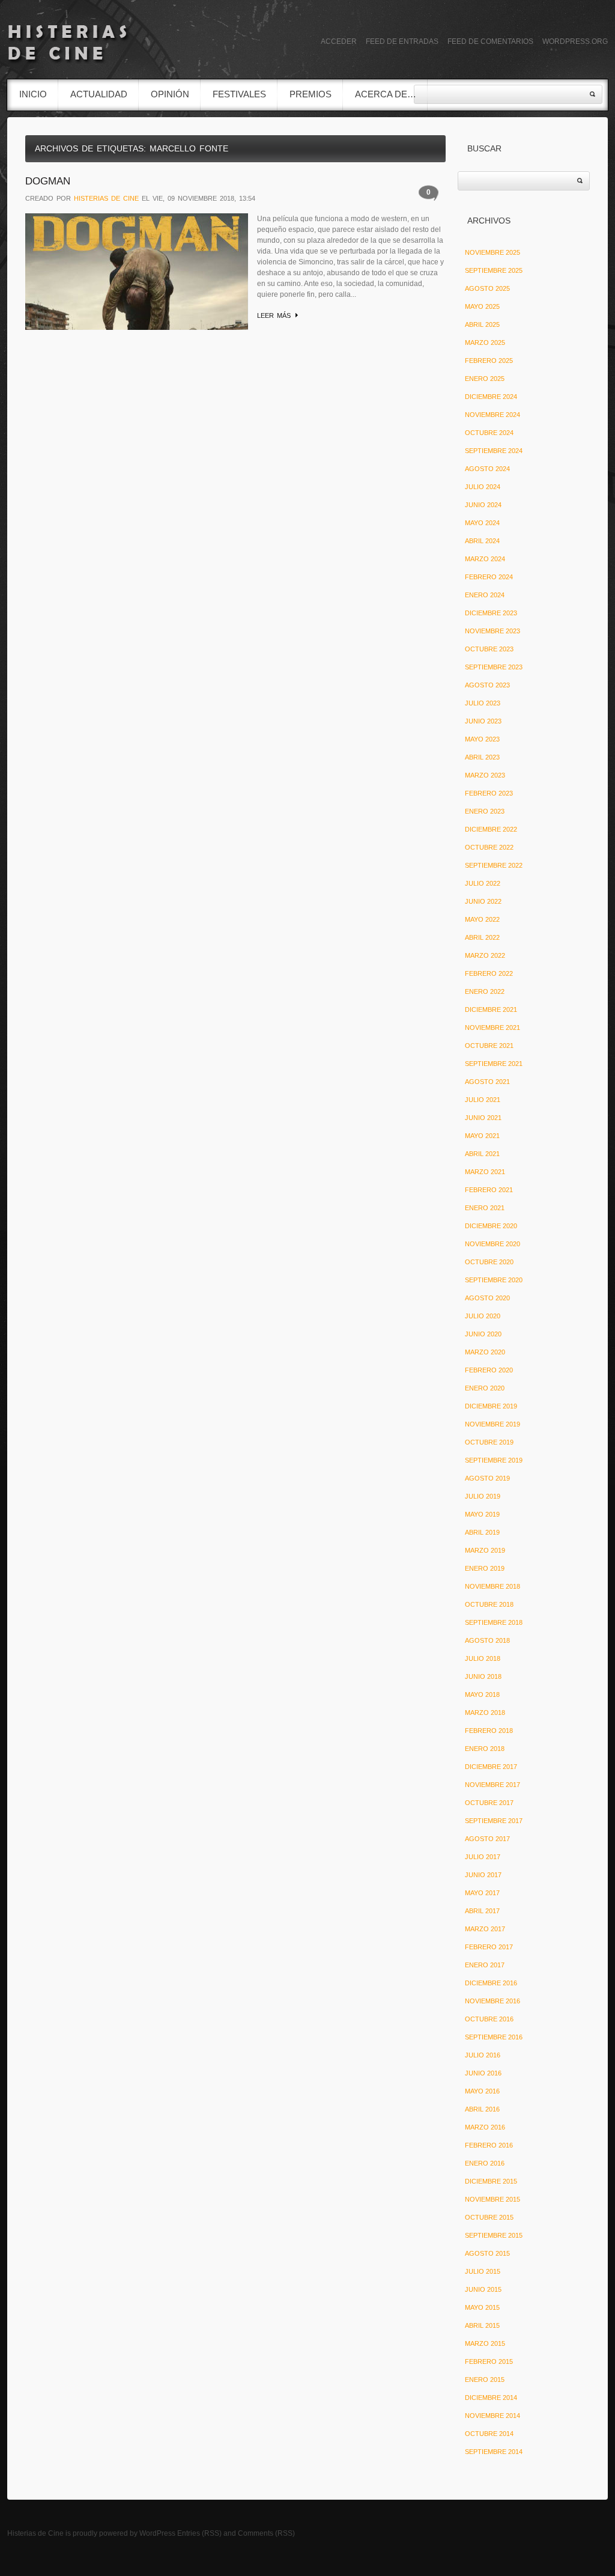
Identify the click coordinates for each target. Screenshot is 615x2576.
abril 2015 (482, 2325)
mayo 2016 (482, 2091)
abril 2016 (482, 2109)
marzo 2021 (485, 1172)
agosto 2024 (487, 469)
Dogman (48, 181)
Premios (311, 94)
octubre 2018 (489, 1604)
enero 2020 (485, 1388)
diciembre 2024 (491, 397)
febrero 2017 (489, 1947)
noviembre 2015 (492, 2199)
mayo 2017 (482, 1893)
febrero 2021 (489, 1190)
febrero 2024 (489, 577)
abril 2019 (482, 1532)
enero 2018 (485, 1749)
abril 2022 (482, 937)
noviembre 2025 (492, 252)
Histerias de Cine (35, 2533)
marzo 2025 (485, 343)
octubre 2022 (489, 847)
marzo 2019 (485, 1550)
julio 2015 (483, 2271)
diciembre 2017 (491, 1767)
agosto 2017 (487, 1839)
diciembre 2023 (491, 613)
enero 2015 (485, 2380)
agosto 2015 (487, 2253)
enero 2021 (485, 1208)
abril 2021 (482, 1154)
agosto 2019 (487, 1478)
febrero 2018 (489, 1731)
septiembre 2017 (494, 1821)
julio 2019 (483, 1496)
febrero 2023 (489, 793)
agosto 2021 (487, 1082)
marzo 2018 (485, 1713)
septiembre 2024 (494, 451)
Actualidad (99, 94)
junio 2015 (483, 2289)
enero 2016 (485, 2163)
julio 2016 (483, 2055)
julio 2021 (483, 1100)
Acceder (339, 41)
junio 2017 (483, 1875)
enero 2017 (485, 1965)
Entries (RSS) (199, 2533)
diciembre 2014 (491, 2398)
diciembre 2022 (491, 829)
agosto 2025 (487, 288)
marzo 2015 (485, 2343)
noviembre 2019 (492, 1424)
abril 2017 (482, 1911)
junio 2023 (483, 721)
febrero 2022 (489, 973)
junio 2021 (483, 1118)
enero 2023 (485, 811)
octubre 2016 (489, 2019)
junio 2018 (483, 1676)
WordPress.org (575, 41)
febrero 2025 (489, 361)
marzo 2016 (485, 2127)
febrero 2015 (489, 2361)
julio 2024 (483, 487)
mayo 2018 (482, 1694)
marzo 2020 (485, 1352)
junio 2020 (483, 1334)
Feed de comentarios (490, 41)
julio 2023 (483, 703)
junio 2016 (483, 2073)
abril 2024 (482, 541)
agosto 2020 (487, 1298)
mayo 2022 (482, 919)
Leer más (274, 315)
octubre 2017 (489, 1803)
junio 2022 (483, 901)
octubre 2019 (489, 1442)
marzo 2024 (485, 559)
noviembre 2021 (492, 1028)
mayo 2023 (482, 739)
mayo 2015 (482, 2307)
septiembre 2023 (494, 667)
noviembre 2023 (492, 631)
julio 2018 (483, 1658)
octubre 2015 (489, 2217)
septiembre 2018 (494, 1622)
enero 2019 (485, 1568)
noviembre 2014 (492, 2416)
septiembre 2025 (494, 270)
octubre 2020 (489, 1262)
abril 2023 (482, 757)
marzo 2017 (485, 1929)
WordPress (157, 2533)
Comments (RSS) (266, 2533)
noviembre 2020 (492, 1244)
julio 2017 (483, 1857)
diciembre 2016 (491, 1983)
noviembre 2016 (492, 2001)
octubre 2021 (489, 1046)
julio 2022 (483, 883)
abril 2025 (482, 324)
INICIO (33, 94)
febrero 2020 (489, 1370)
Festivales (239, 94)
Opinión (170, 94)
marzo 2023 (485, 775)
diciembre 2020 (491, 1226)
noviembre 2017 (492, 1785)
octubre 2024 (489, 433)
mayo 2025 (482, 306)
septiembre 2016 (494, 2037)
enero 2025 (485, 379)
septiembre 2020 (494, 1280)
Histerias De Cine (106, 198)
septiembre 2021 (494, 1064)
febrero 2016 (489, 2145)
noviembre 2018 (492, 1586)
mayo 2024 (482, 523)
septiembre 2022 (494, 865)
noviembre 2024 (492, 415)
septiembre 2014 (494, 2452)
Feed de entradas (402, 41)
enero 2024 (485, 595)
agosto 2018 (487, 1640)
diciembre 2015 (491, 2181)
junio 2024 (483, 505)
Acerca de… (386, 94)
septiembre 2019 (494, 1460)
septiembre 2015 (494, 2235)
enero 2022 (485, 991)
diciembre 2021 (491, 1009)
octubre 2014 (489, 2434)
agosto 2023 (487, 685)
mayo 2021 (482, 1136)
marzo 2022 (485, 955)
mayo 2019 (482, 1514)
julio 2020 (483, 1316)
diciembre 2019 (491, 1406)
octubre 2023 (489, 649)
